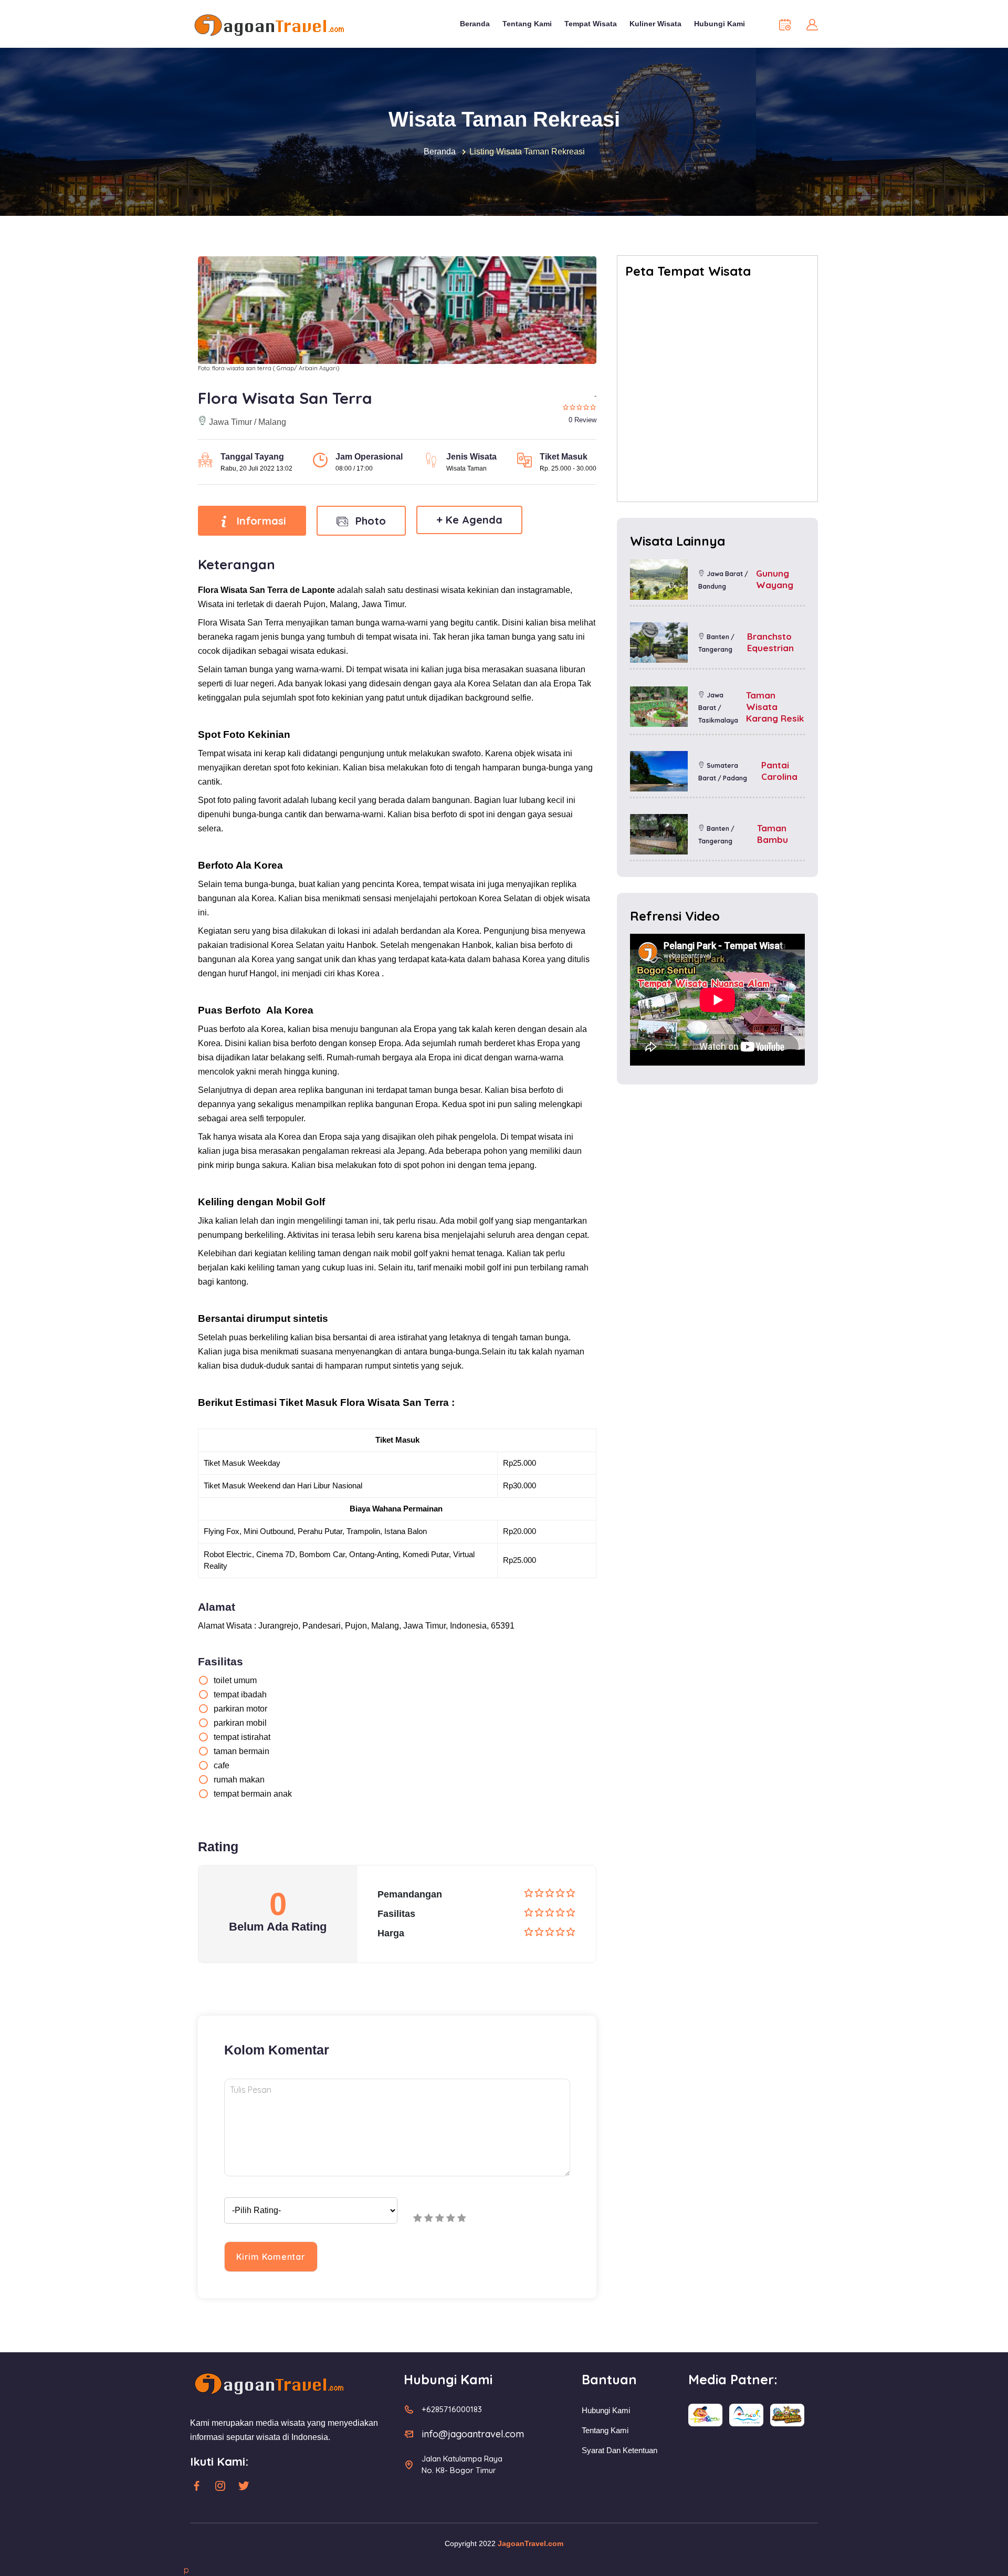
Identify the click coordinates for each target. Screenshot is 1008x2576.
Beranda (475, 24)
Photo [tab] (369, 521)
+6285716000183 (452, 2409)
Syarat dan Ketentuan (619, 2450)
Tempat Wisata (591, 24)
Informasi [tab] (260, 521)
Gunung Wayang (775, 579)
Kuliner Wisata (655, 24)
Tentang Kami (527, 24)
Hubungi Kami (720, 24)
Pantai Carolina (779, 771)
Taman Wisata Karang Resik (775, 707)
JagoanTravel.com (531, 2543)
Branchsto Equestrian (770, 642)
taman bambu (773, 834)
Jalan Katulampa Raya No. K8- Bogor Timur (462, 2464)
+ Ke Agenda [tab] (469, 520)
